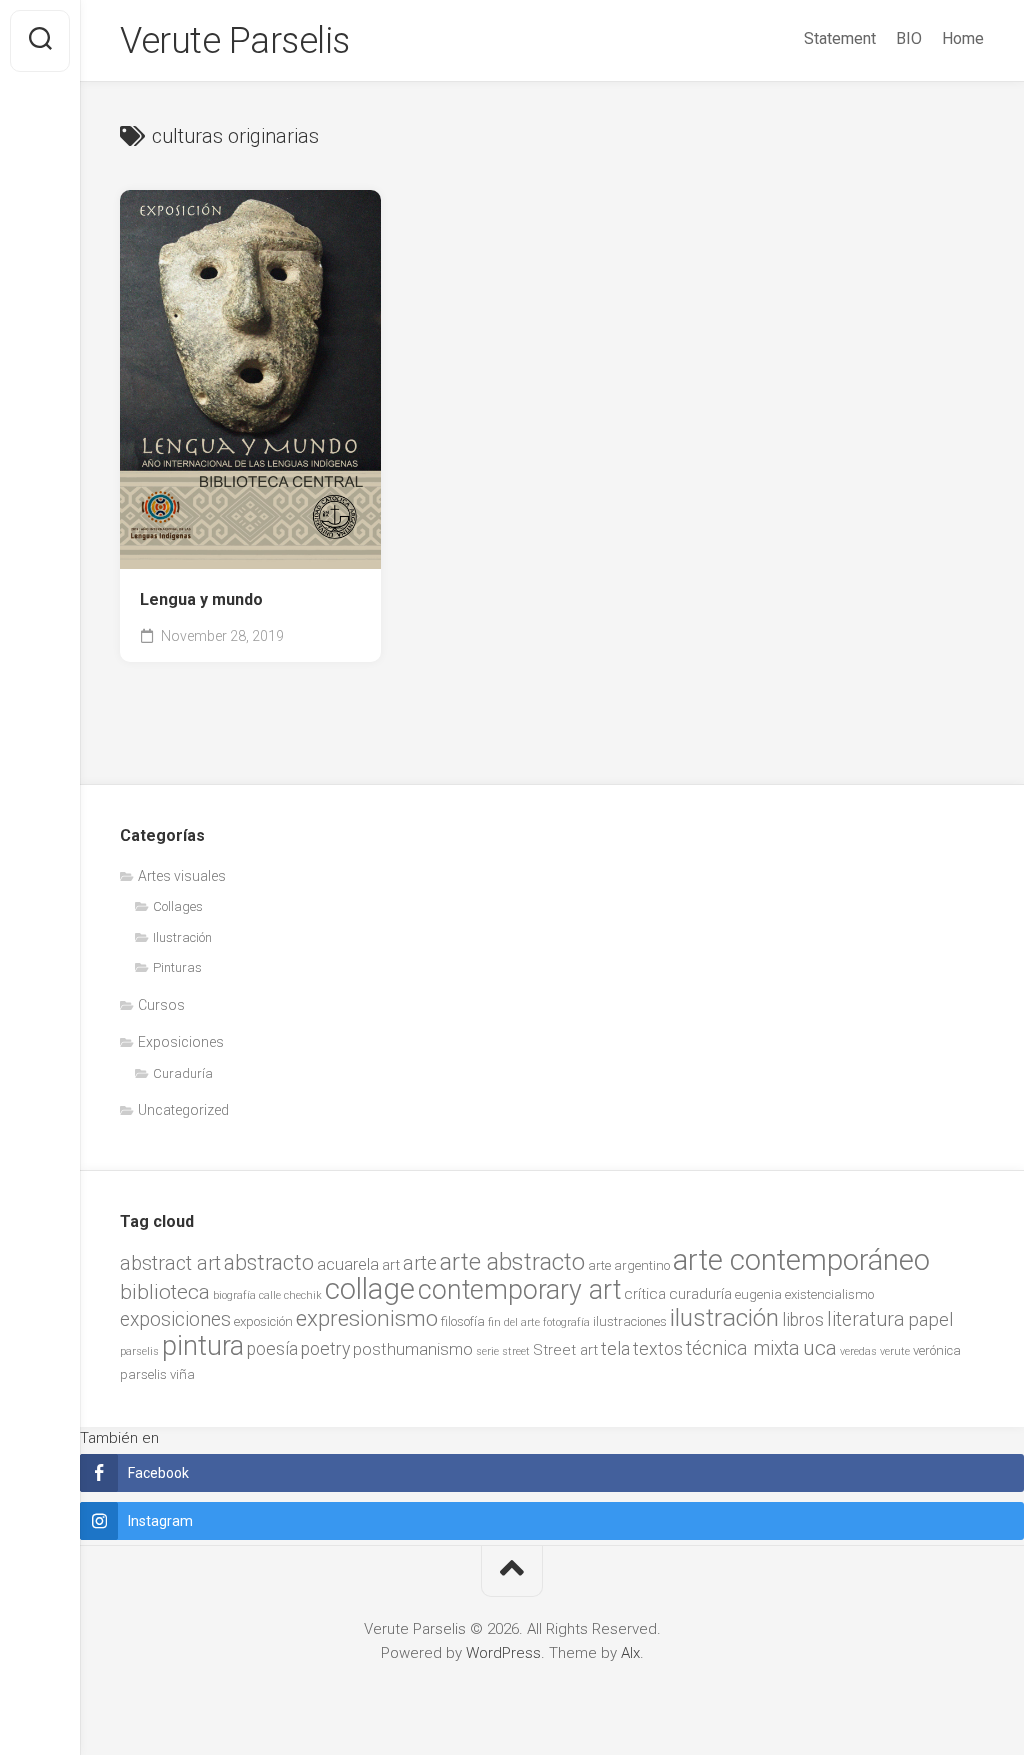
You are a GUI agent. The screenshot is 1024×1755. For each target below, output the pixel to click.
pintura (203, 1346)
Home (963, 38)
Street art (565, 1350)
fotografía (566, 1322)
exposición (263, 1321)
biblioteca (165, 1292)
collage (370, 1289)
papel (931, 1320)
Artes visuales (182, 876)
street (516, 1351)
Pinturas (177, 967)
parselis (139, 1351)
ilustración (724, 1317)
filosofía (463, 1321)
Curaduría (183, 1073)
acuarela (348, 1264)
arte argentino (629, 1265)
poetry (325, 1349)
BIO (909, 38)
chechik (303, 1295)
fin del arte (514, 1322)
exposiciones (175, 1319)
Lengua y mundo (201, 599)
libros (803, 1320)
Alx (630, 1653)
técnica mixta (743, 1348)
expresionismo (367, 1318)
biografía (234, 1295)
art (391, 1265)
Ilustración (182, 937)
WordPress (503, 1653)
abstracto (269, 1262)
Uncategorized (183, 1110)
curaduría (700, 1294)
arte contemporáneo (801, 1260)
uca (820, 1348)
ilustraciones (630, 1321)
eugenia (758, 1294)
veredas (858, 1351)
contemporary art (519, 1290)
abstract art (170, 1263)
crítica (645, 1294)
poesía (272, 1349)
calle (270, 1295)
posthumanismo (413, 1349)
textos (658, 1349)
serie (487, 1351)
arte (420, 1263)
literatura (866, 1319)
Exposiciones (181, 1042)
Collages (178, 906)
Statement (840, 38)
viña (182, 1374)
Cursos (161, 1005)
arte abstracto (512, 1262)
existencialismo (829, 1294)
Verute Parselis (235, 41)
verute (895, 1351)
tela (615, 1349)
